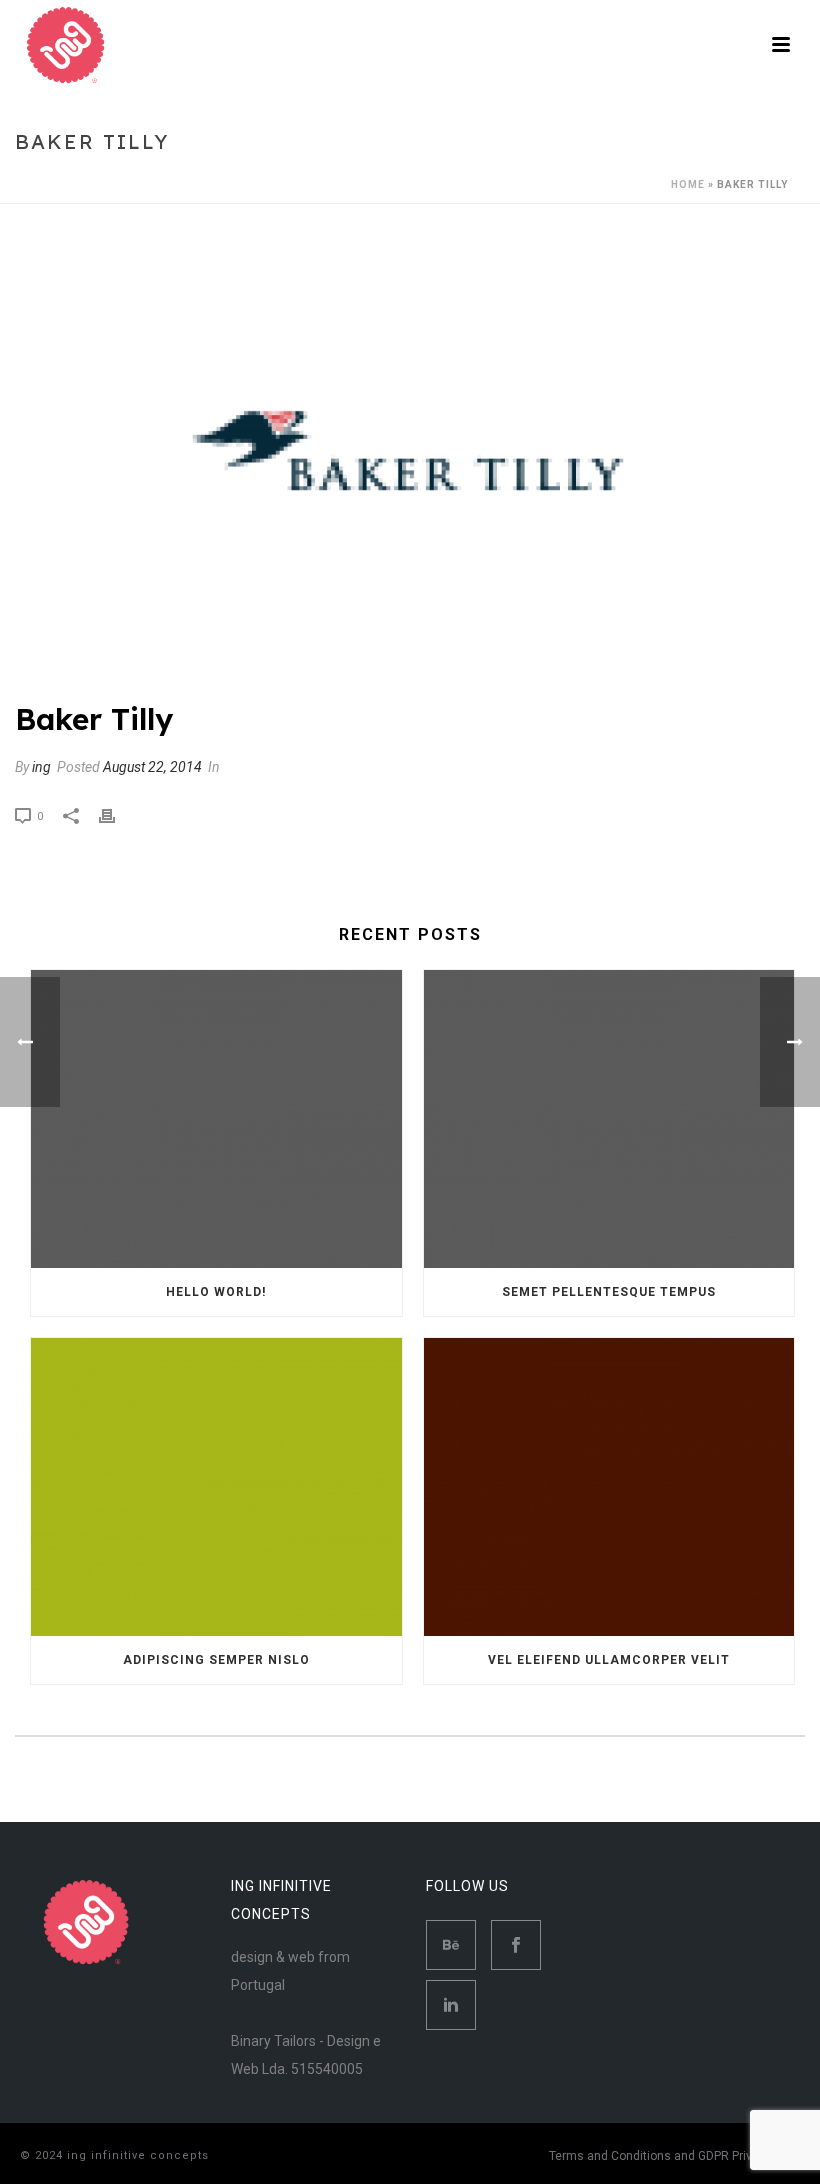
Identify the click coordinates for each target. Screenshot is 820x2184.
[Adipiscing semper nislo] (216, 1487)
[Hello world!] (216, 1119)
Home (688, 184)
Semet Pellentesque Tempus (609, 1292)
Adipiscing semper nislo (216, 1660)
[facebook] (516, 1945)
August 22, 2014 (152, 767)
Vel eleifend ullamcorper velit (609, 1660)
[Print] (117, 815)
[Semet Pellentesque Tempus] (609, 1119)
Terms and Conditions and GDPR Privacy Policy (678, 2156)
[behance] (451, 1945)
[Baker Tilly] (410, 464)
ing (41, 767)
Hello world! (216, 1292)
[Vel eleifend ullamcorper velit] (609, 1487)
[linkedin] (451, 2005)
